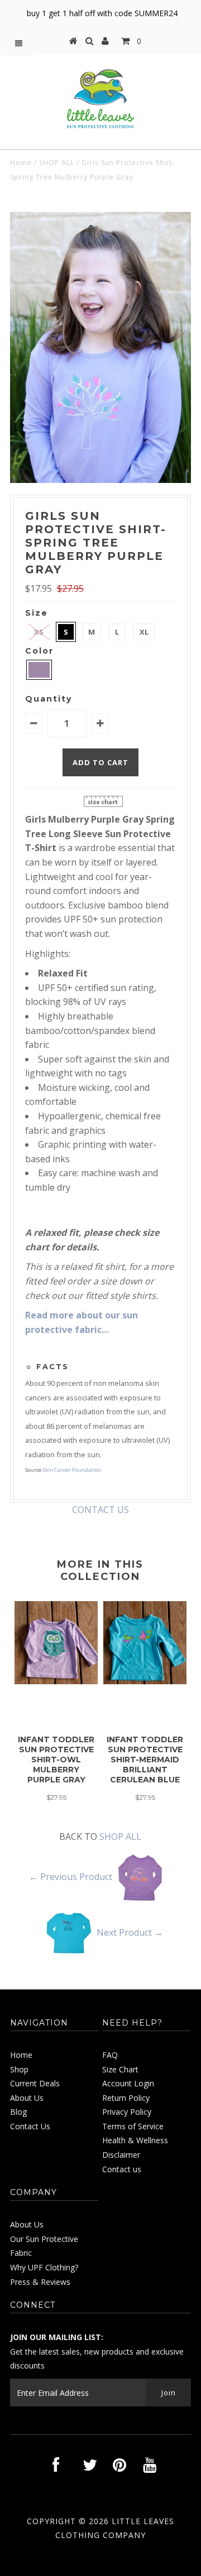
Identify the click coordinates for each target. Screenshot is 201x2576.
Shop (19, 2069)
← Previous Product (71, 1877)
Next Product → (130, 1932)
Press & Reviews (40, 2282)
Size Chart (120, 2069)
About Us (27, 2098)
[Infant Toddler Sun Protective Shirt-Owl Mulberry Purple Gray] (56, 1681)
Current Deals (35, 2083)
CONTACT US (100, 1510)
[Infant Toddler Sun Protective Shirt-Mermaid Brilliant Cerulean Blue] (145, 1681)
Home (21, 163)
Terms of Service (133, 2126)
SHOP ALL (57, 163)
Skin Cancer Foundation (72, 1470)
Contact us (122, 2169)
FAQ (110, 2055)
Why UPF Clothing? (44, 2267)
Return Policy (126, 2098)
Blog (18, 2112)
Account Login (128, 2083)
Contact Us (30, 2126)
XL (144, 632)
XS (39, 632)
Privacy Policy (127, 2112)
